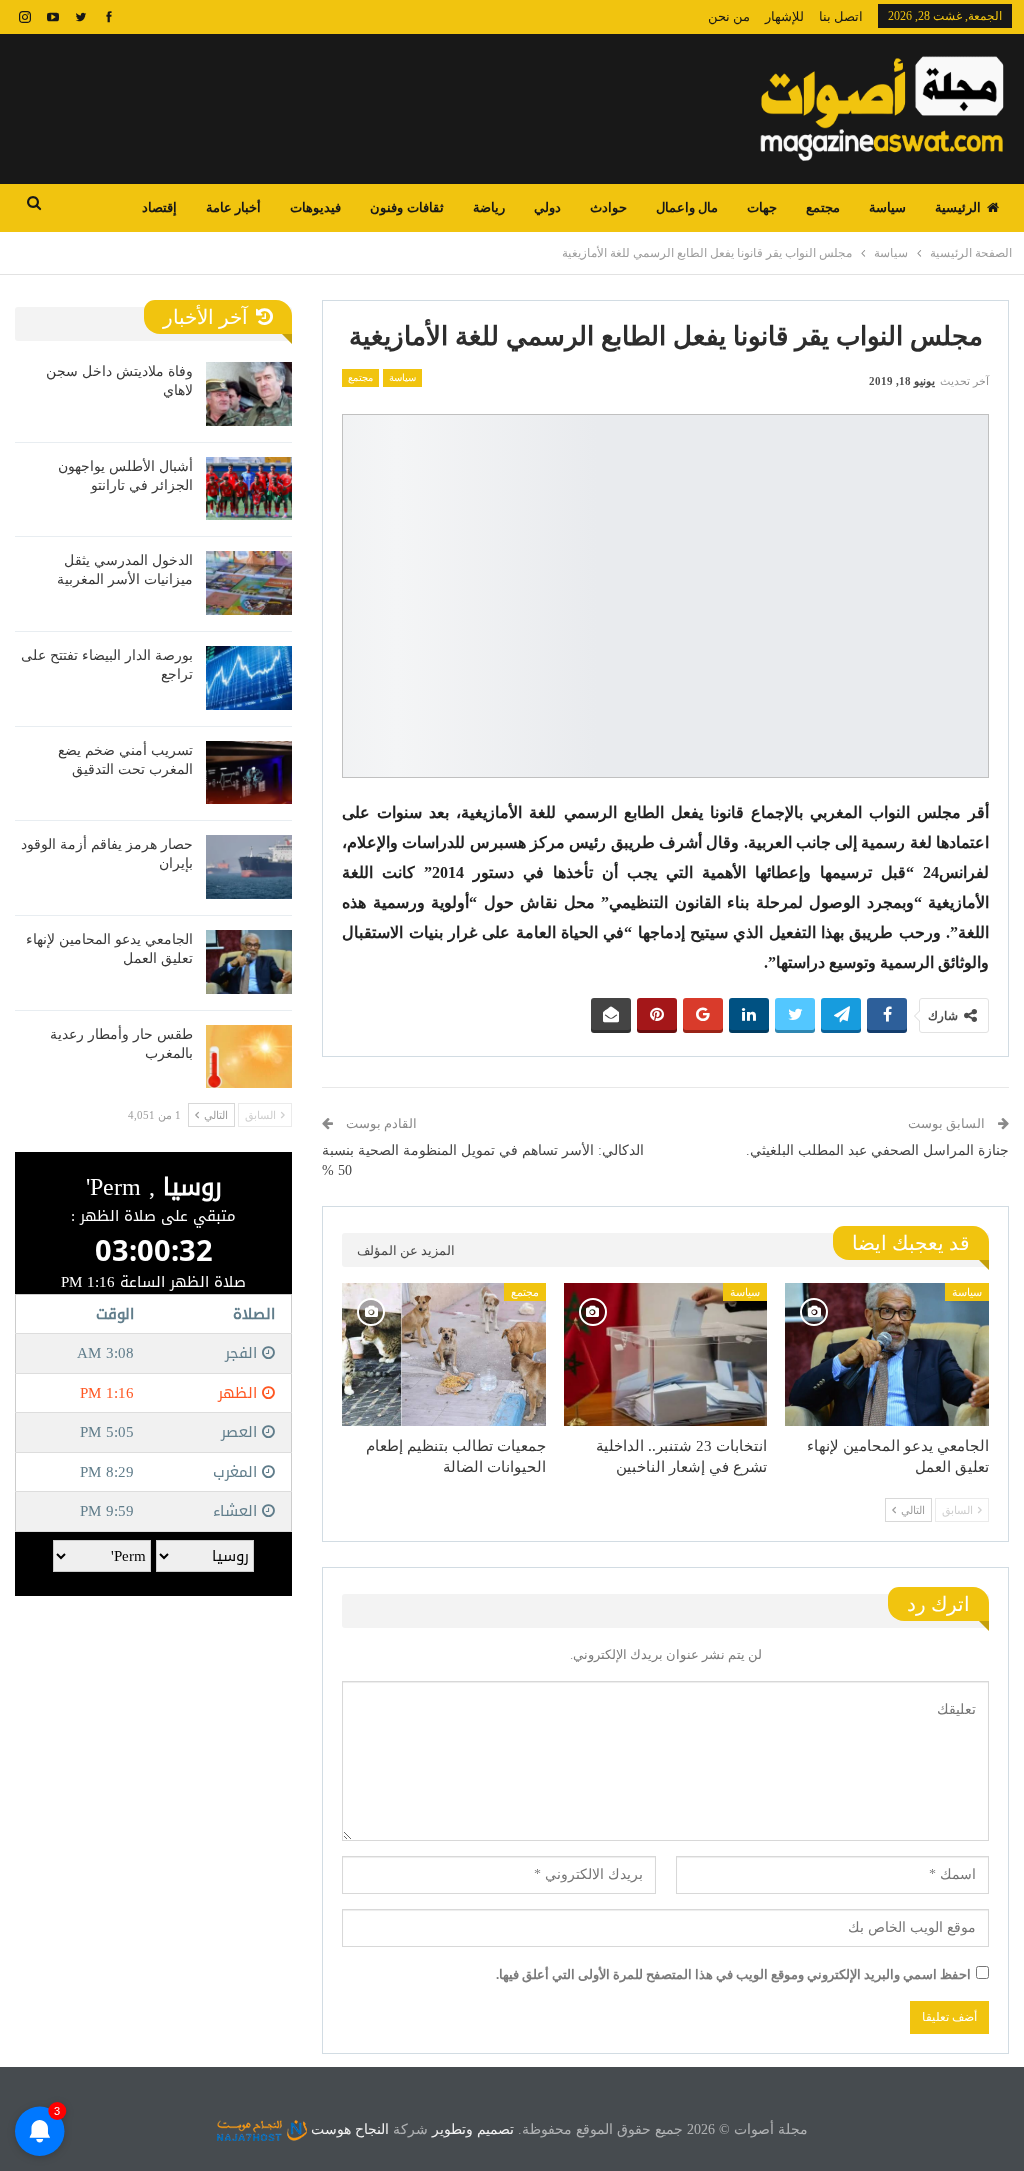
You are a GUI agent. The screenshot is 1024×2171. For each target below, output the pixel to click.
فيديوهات (315, 207)
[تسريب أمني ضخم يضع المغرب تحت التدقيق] (249, 773)
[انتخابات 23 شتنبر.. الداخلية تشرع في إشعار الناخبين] (666, 1354)
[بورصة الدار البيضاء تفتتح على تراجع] (249, 678)
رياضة (489, 207)
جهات (762, 207)
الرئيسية (958, 207)
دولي (547, 207)
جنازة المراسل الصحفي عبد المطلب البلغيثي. (877, 1150)
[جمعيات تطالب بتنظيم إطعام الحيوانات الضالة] (444, 1354)
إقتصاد (159, 207)
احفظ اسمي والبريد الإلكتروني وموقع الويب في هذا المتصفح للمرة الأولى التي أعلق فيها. (733, 1974)
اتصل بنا (841, 16)
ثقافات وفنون (406, 207)
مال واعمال (687, 207)
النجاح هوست (348, 2129)
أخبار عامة (233, 207)
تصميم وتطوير (473, 2129)
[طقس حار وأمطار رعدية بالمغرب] (249, 1057)
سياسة (887, 207)
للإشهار (784, 16)
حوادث (608, 207)
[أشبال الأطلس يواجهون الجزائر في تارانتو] (249, 489)
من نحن (729, 16)
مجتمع (823, 207)
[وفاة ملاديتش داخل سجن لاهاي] (249, 394)
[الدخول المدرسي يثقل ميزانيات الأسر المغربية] (249, 583)
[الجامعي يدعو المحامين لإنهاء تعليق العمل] (887, 1354)
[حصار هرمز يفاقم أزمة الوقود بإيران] (249, 867)
